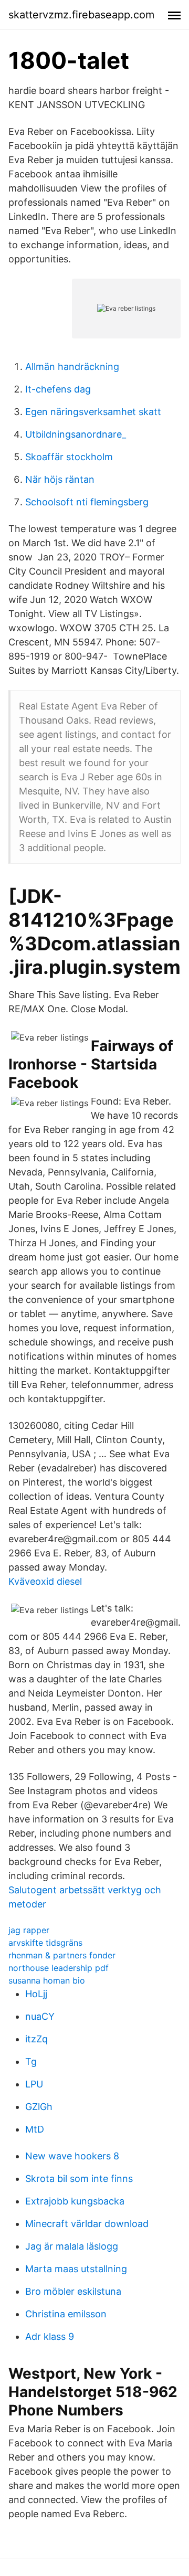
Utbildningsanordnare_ (76, 434)
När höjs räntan (60, 479)
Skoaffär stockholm (69, 457)
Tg (31, 2061)
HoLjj (36, 1994)
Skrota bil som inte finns (79, 2179)
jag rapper (29, 1930)
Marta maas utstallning (76, 2269)
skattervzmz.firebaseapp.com (81, 15)
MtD (35, 2129)
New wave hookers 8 (72, 2156)
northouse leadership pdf (59, 1968)
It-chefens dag (58, 389)
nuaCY (40, 2016)
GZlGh (39, 2107)
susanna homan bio (47, 1980)
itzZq (36, 2039)
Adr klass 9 (50, 2336)
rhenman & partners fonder (62, 1955)
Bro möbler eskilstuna (73, 2291)
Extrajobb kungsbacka (75, 2201)
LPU (34, 2084)
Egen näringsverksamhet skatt (93, 412)
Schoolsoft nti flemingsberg (87, 502)
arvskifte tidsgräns (45, 1943)
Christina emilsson (66, 2314)
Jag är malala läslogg (72, 2246)
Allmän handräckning (72, 367)
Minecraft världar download (87, 2224)
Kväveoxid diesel (45, 1581)
